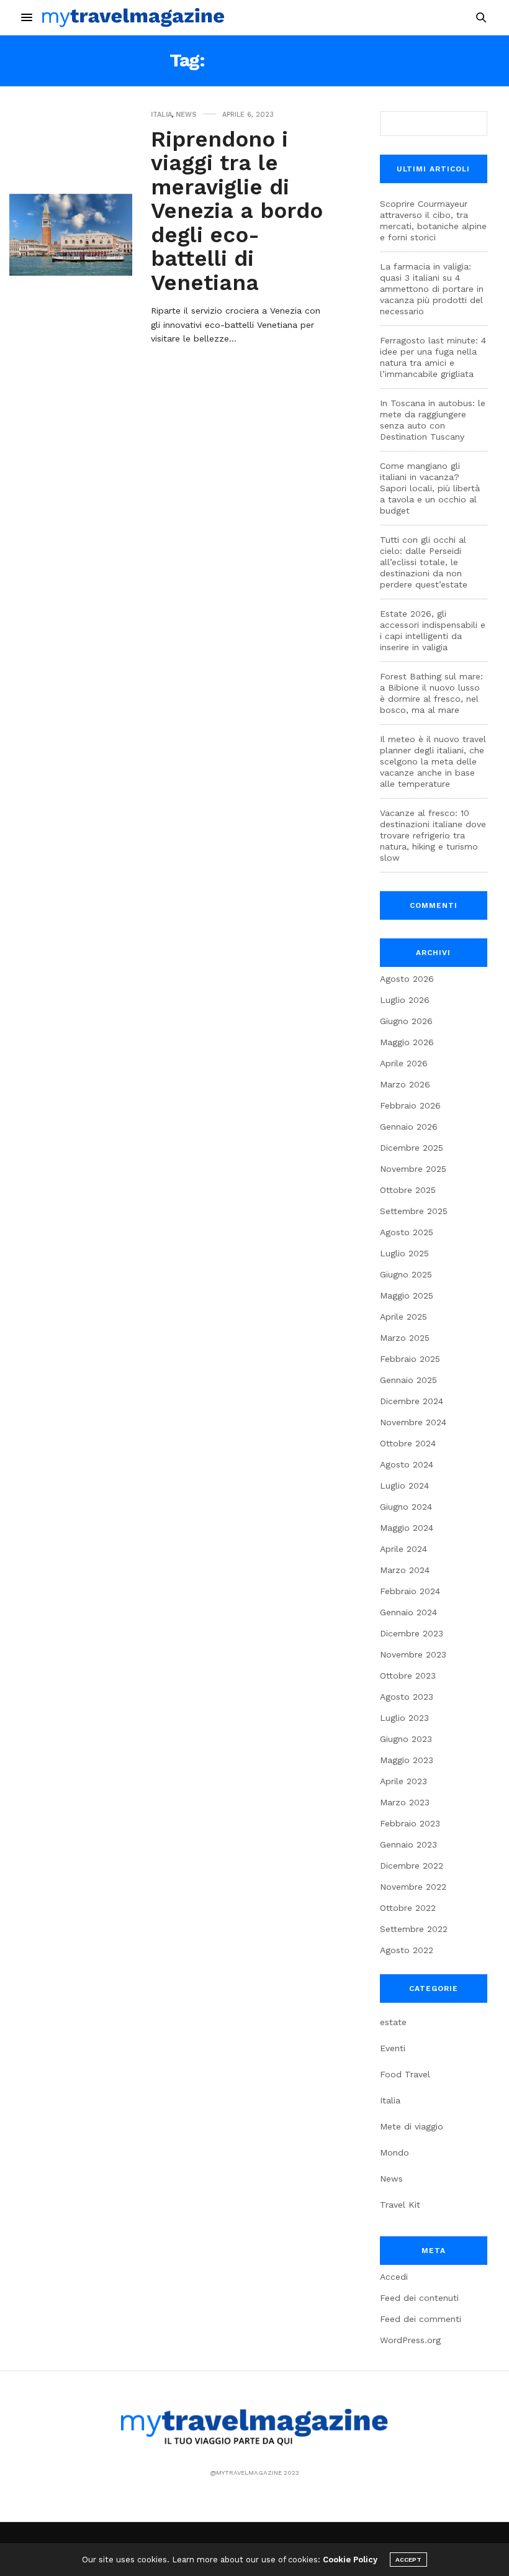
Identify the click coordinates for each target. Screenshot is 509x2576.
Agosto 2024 (407, 1464)
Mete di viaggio (412, 2126)
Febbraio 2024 (410, 1591)
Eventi (393, 2048)
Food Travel (405, 2074)
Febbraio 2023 (410, 1823)
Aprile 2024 (403, 1549)
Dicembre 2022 (412, 1866)
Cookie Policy (350, 2560)
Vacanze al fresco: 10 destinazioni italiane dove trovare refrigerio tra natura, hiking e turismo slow (433, 835)
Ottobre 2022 (408, 1908)
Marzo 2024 (405, 1570)
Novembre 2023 (413, 1654)
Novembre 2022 (413, 1887)
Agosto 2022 (407, 1950)
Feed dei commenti (421, 2319)
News (186, 115)
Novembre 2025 (413, 1169)
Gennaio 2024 (408, 1612)
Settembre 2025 (414, 1211)
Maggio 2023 (407, 1760)
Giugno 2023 (406, 1739)
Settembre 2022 (414, 1929)
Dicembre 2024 (412, 1401)
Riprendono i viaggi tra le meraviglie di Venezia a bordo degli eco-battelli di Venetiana (237, 211)
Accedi (394, 2277)
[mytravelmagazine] (133, 17)
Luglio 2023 (404, 1718)
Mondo (394, 2152)
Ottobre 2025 (408, 1190)
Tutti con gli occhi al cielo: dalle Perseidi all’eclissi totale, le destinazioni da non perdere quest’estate (424, 562)
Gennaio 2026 (409, 1127)
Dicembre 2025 (412, 1148)
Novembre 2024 (413, 1422)
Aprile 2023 (403, 1781)
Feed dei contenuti (419, 2298)
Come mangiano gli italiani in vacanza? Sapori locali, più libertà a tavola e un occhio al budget (430, 488)
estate (393, 2022)
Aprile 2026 (404, 1063)
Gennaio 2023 (408, 1844)
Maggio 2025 (407, 1295)
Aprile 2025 (403, 1317)
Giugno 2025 (406, 1274)
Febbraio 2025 (410, 1359)
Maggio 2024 (407, 1528)
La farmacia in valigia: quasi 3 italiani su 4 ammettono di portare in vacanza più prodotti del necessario (432, 289)
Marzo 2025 (405, 1338)
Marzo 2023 (405, 1802)
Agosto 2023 (407, 1697)
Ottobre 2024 (408, 1443)
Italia (161, 115)
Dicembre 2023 (412, 1633)
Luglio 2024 (404, 1485)
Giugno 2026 (406, 1021)
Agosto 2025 (407, 1232)
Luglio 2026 (405, 1000)
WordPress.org (410, 2340)
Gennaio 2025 (408, 1380)
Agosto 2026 (407, 979)
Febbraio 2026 (410, 1105)
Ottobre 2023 (408, 1676)
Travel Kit (400, 2205)
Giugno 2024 (406, 1507)
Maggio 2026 (407, 1042)
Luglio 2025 (404, 1253)
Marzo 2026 (405, 1084)
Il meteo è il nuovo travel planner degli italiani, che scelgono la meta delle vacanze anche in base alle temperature (433, 761)
